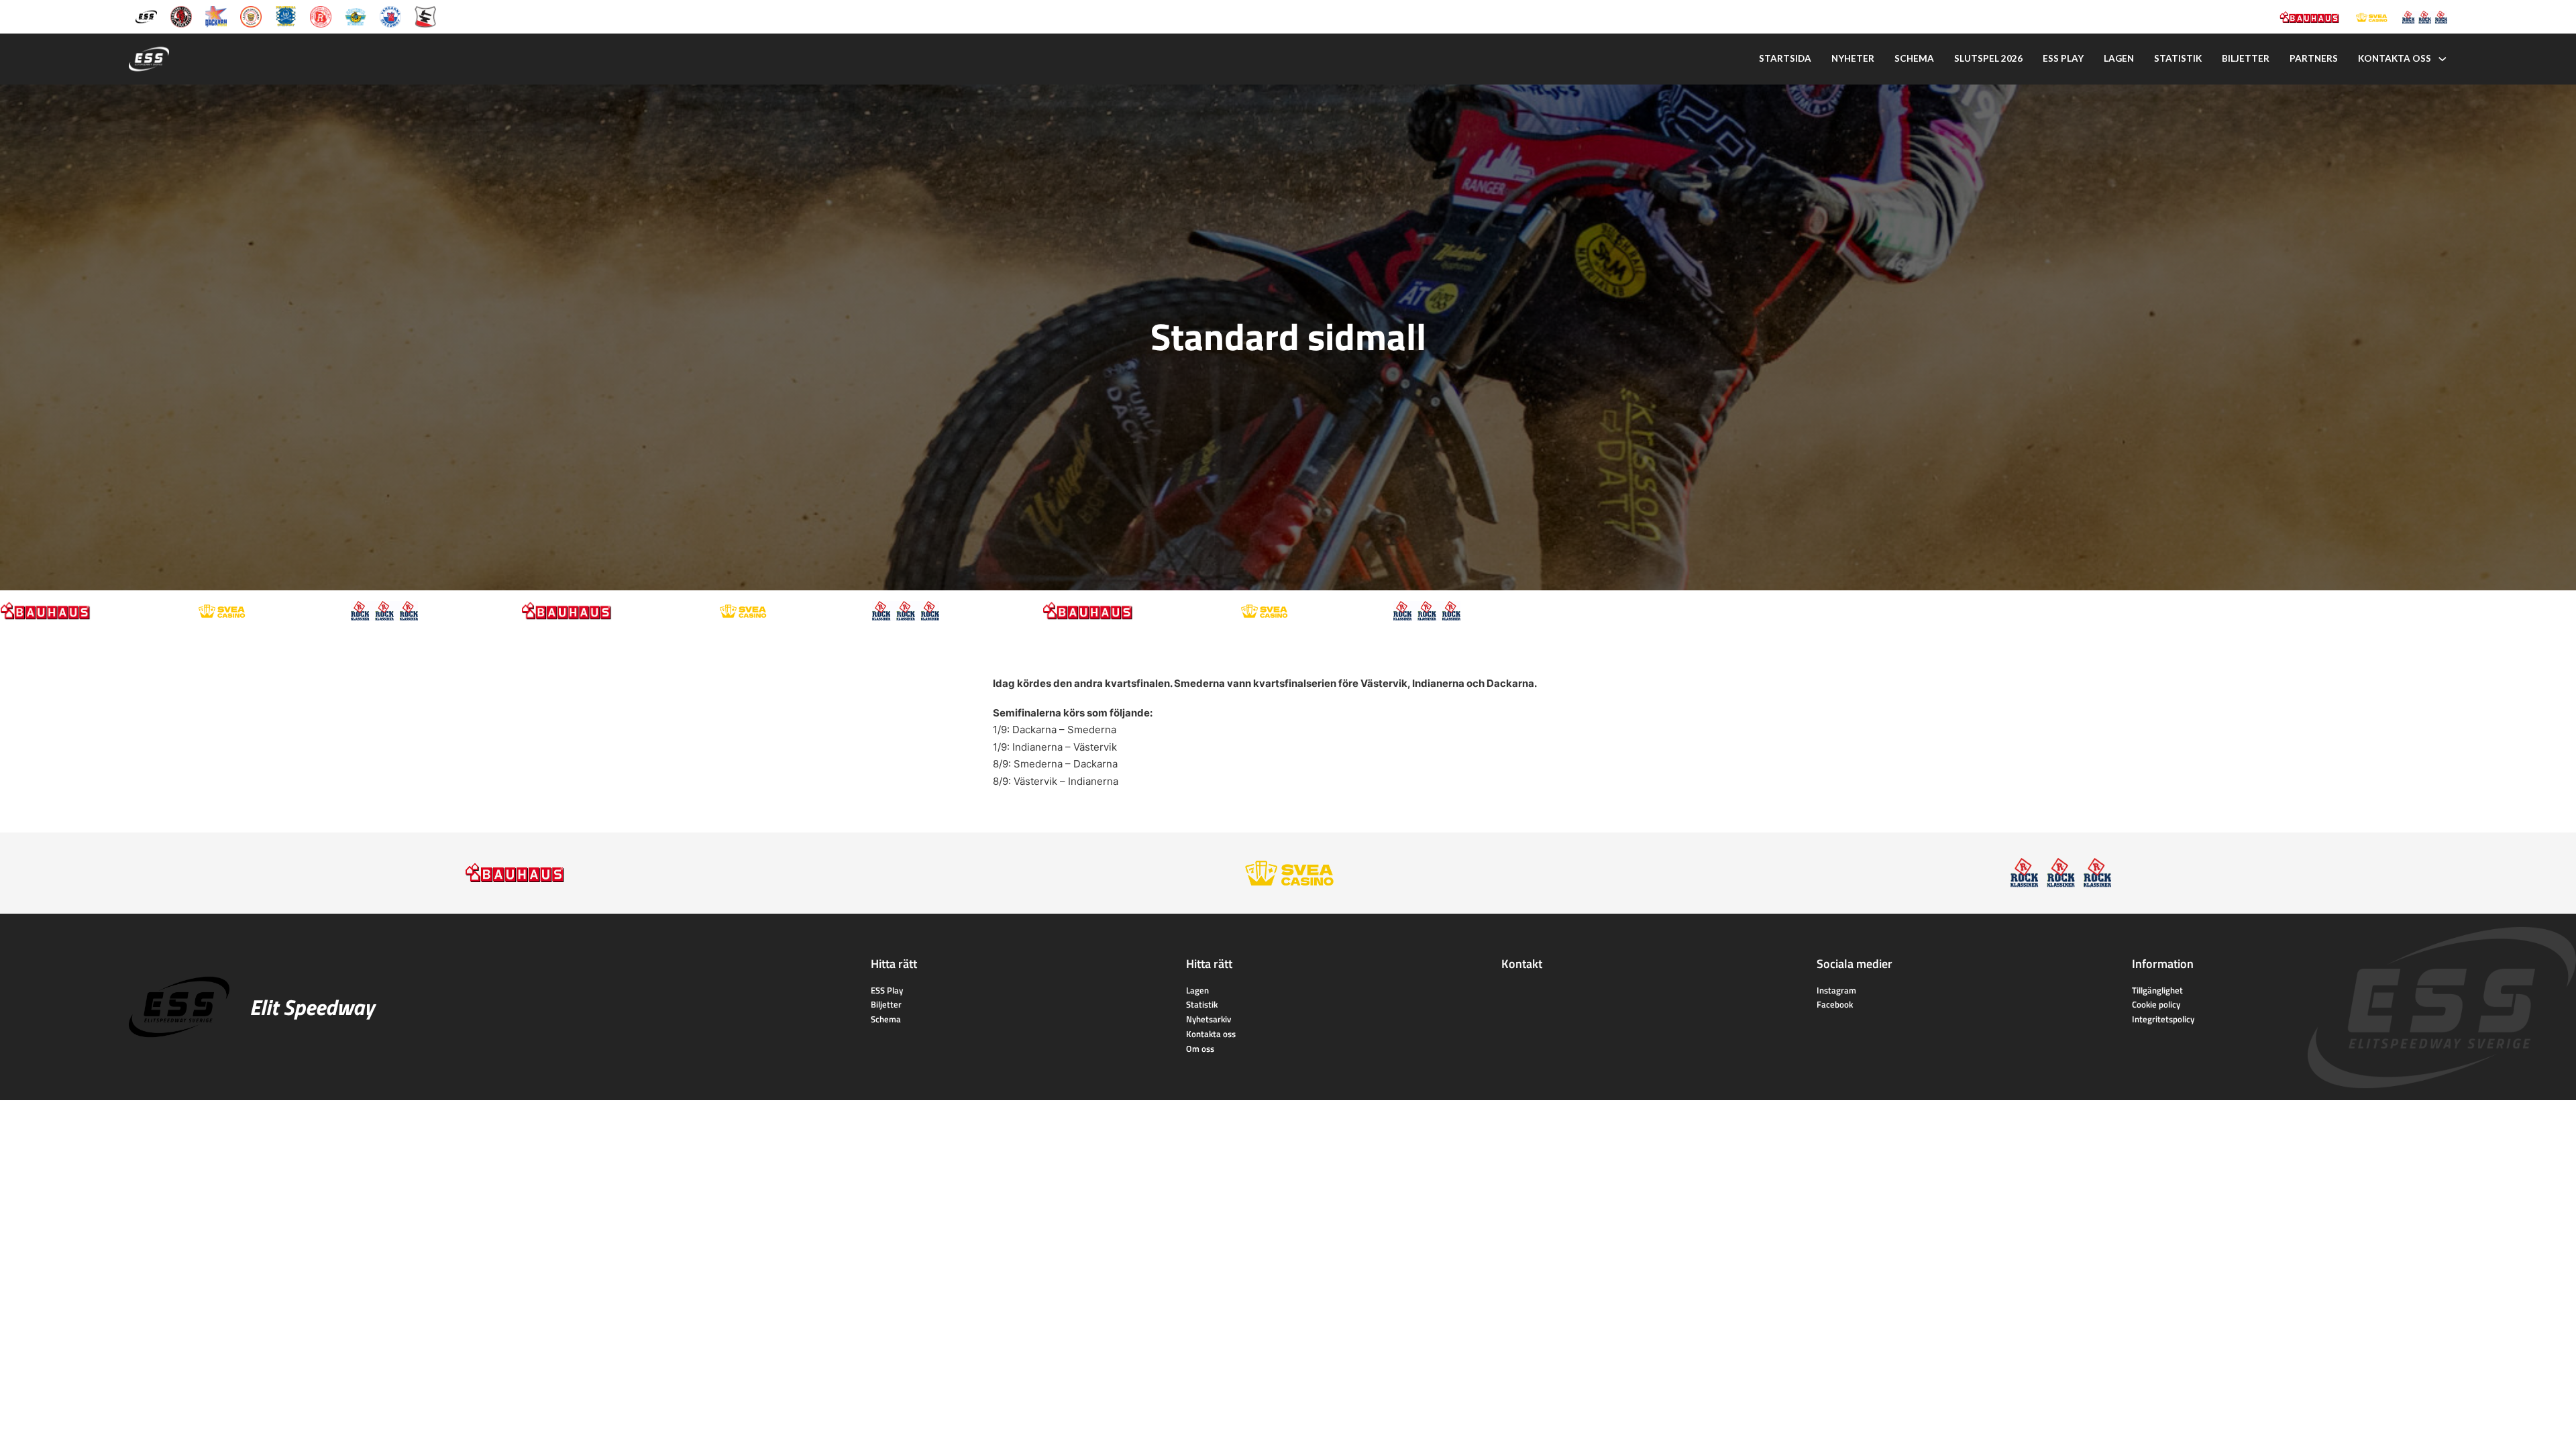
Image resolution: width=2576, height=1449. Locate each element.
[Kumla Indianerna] (181, 16)
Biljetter (2246, 58)
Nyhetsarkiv (1209, 1019)
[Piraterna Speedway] (286, 16)
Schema (1914, 58)
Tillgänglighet (2157, 990)
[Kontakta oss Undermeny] (2443, 59)
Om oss (1200, 1049)
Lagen (2119, 58)
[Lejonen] (251, 16)
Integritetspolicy (2163, 1019)
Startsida (1785, 58)
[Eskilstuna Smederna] (425, 16)
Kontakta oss (2395, 58)
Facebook (1835, 1004)
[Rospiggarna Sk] (321, 16)
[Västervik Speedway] (356, 16)
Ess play (2063, 58)
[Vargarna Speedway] (390, 16)
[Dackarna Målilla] (216, 16)
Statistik (2178, 58)
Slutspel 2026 (1988, 58)
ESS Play (887, 990)
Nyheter (1853, 58)
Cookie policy (2156, 1004)
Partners (2314, 58)
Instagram (1836, 990)
